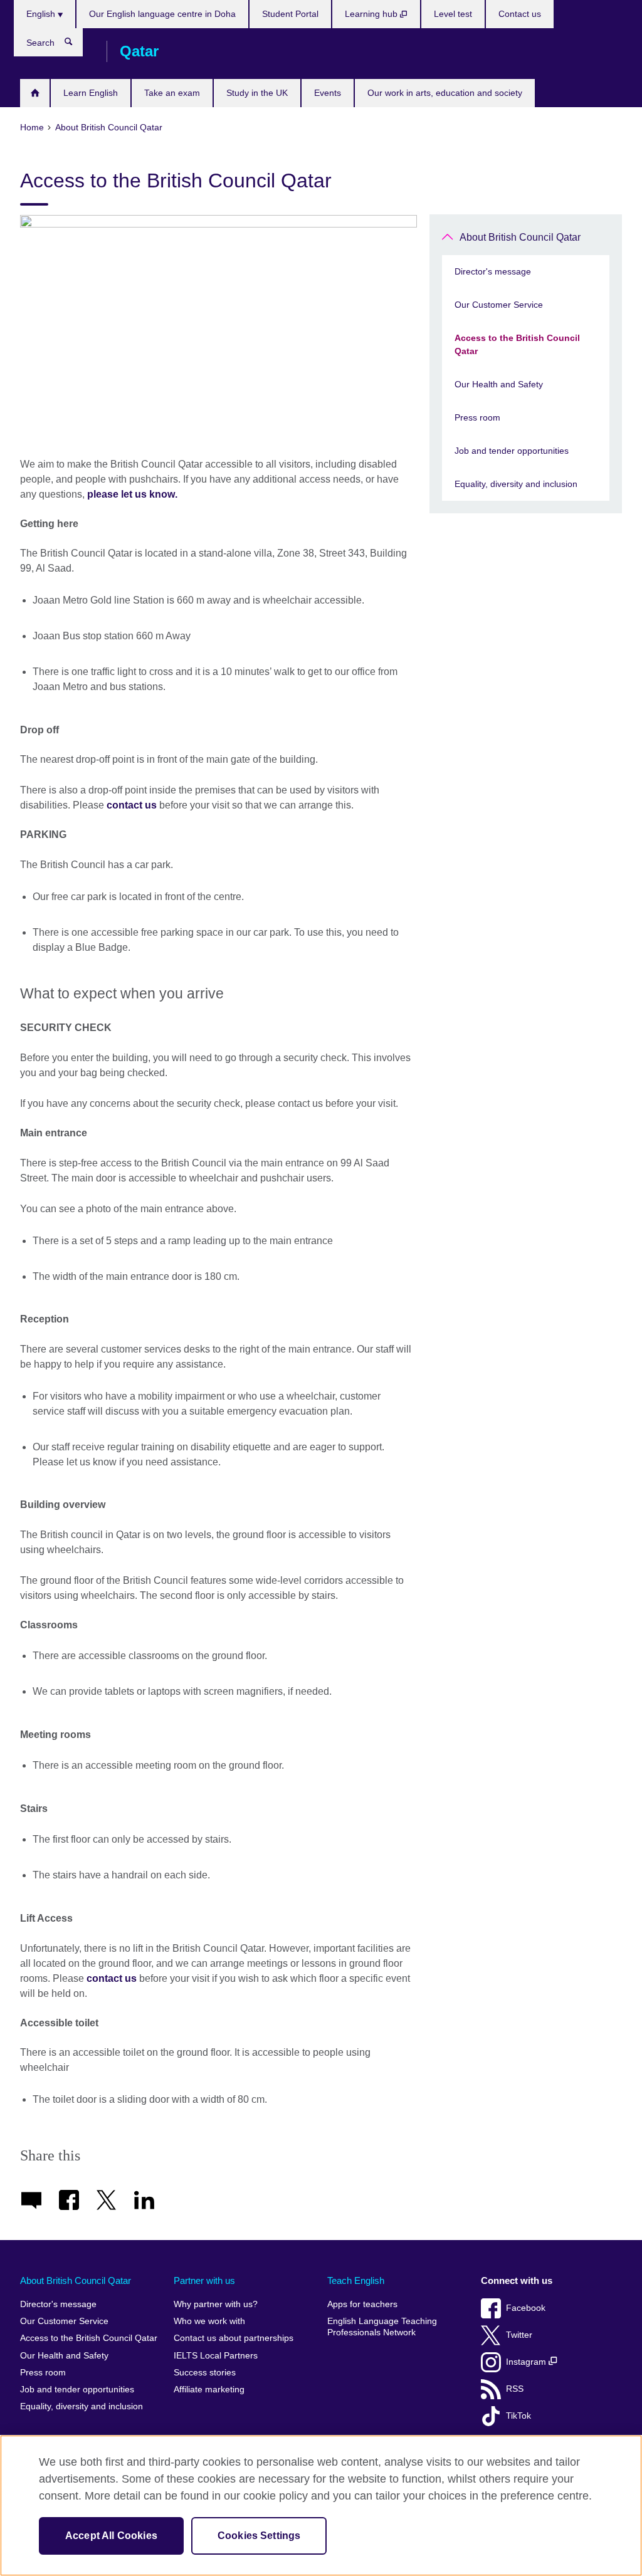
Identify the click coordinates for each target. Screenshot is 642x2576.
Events (328, 93)
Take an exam (172, 93)
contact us (132, 805)
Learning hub (372, 14)
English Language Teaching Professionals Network (382, 2327)
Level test (453, 14)
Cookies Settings (259, 2536)
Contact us (520, 14)
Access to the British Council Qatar (517, 344)
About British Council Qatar (520, 237)
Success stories (205, 2373)
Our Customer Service (499, 305)
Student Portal (290, 14)
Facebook (526, 2308)
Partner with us (204, 2280)
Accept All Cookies (111, 2536)
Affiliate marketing (209, 2390)
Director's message (493, 271)
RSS (515, 2389)
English (42, 14)
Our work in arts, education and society (445, 93)
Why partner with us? (216, 2304)
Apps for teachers (362, 2304)
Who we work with (209, 2321)
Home (35, 93)
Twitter (519, 2335)
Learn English (91, 93)
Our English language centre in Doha (162, 14)
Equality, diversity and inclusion (516, 484)
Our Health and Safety (499, 384)
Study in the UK (257, 93)
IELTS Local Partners (216, 2356)
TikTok (518, 2416)
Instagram (527, 2362)
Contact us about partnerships (234, 2338)
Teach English (356, 2280)
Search (75, 45)
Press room (477, 417)
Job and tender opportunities (512, 451)
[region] (321, 2505)
